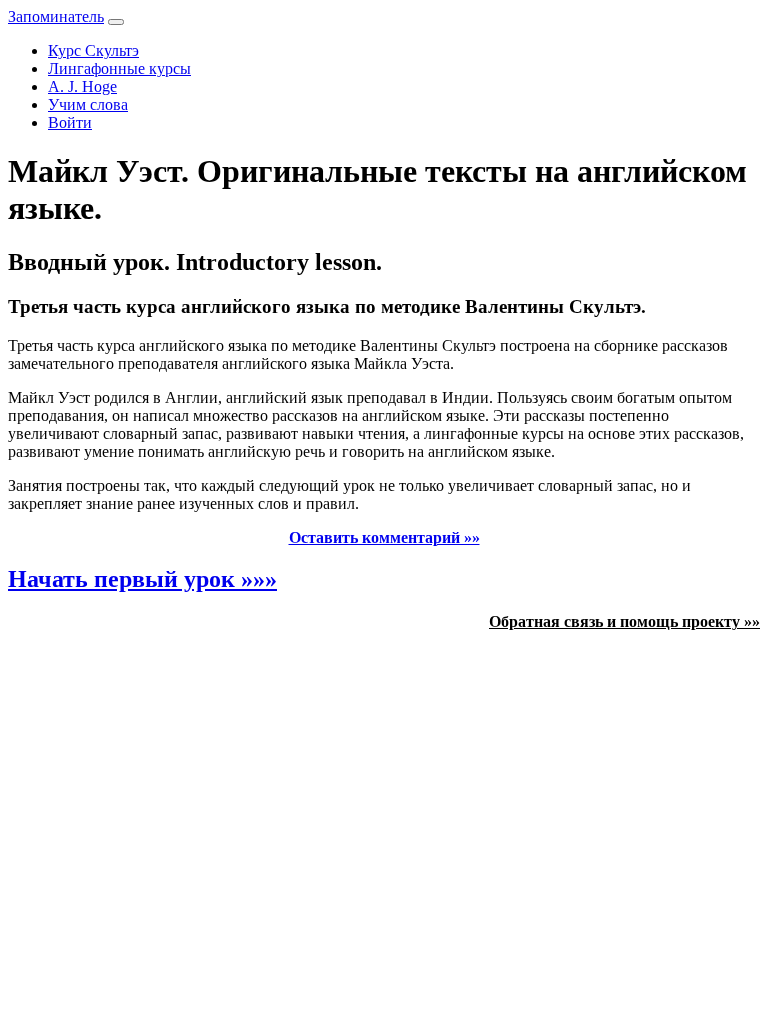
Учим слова (88, 104)
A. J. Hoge (82, 86)
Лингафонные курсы (119, 68)
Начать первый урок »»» (142, 579)
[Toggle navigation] (116, 22)
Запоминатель (56, 16)
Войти (70, 122)
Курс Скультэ (93, 50)
